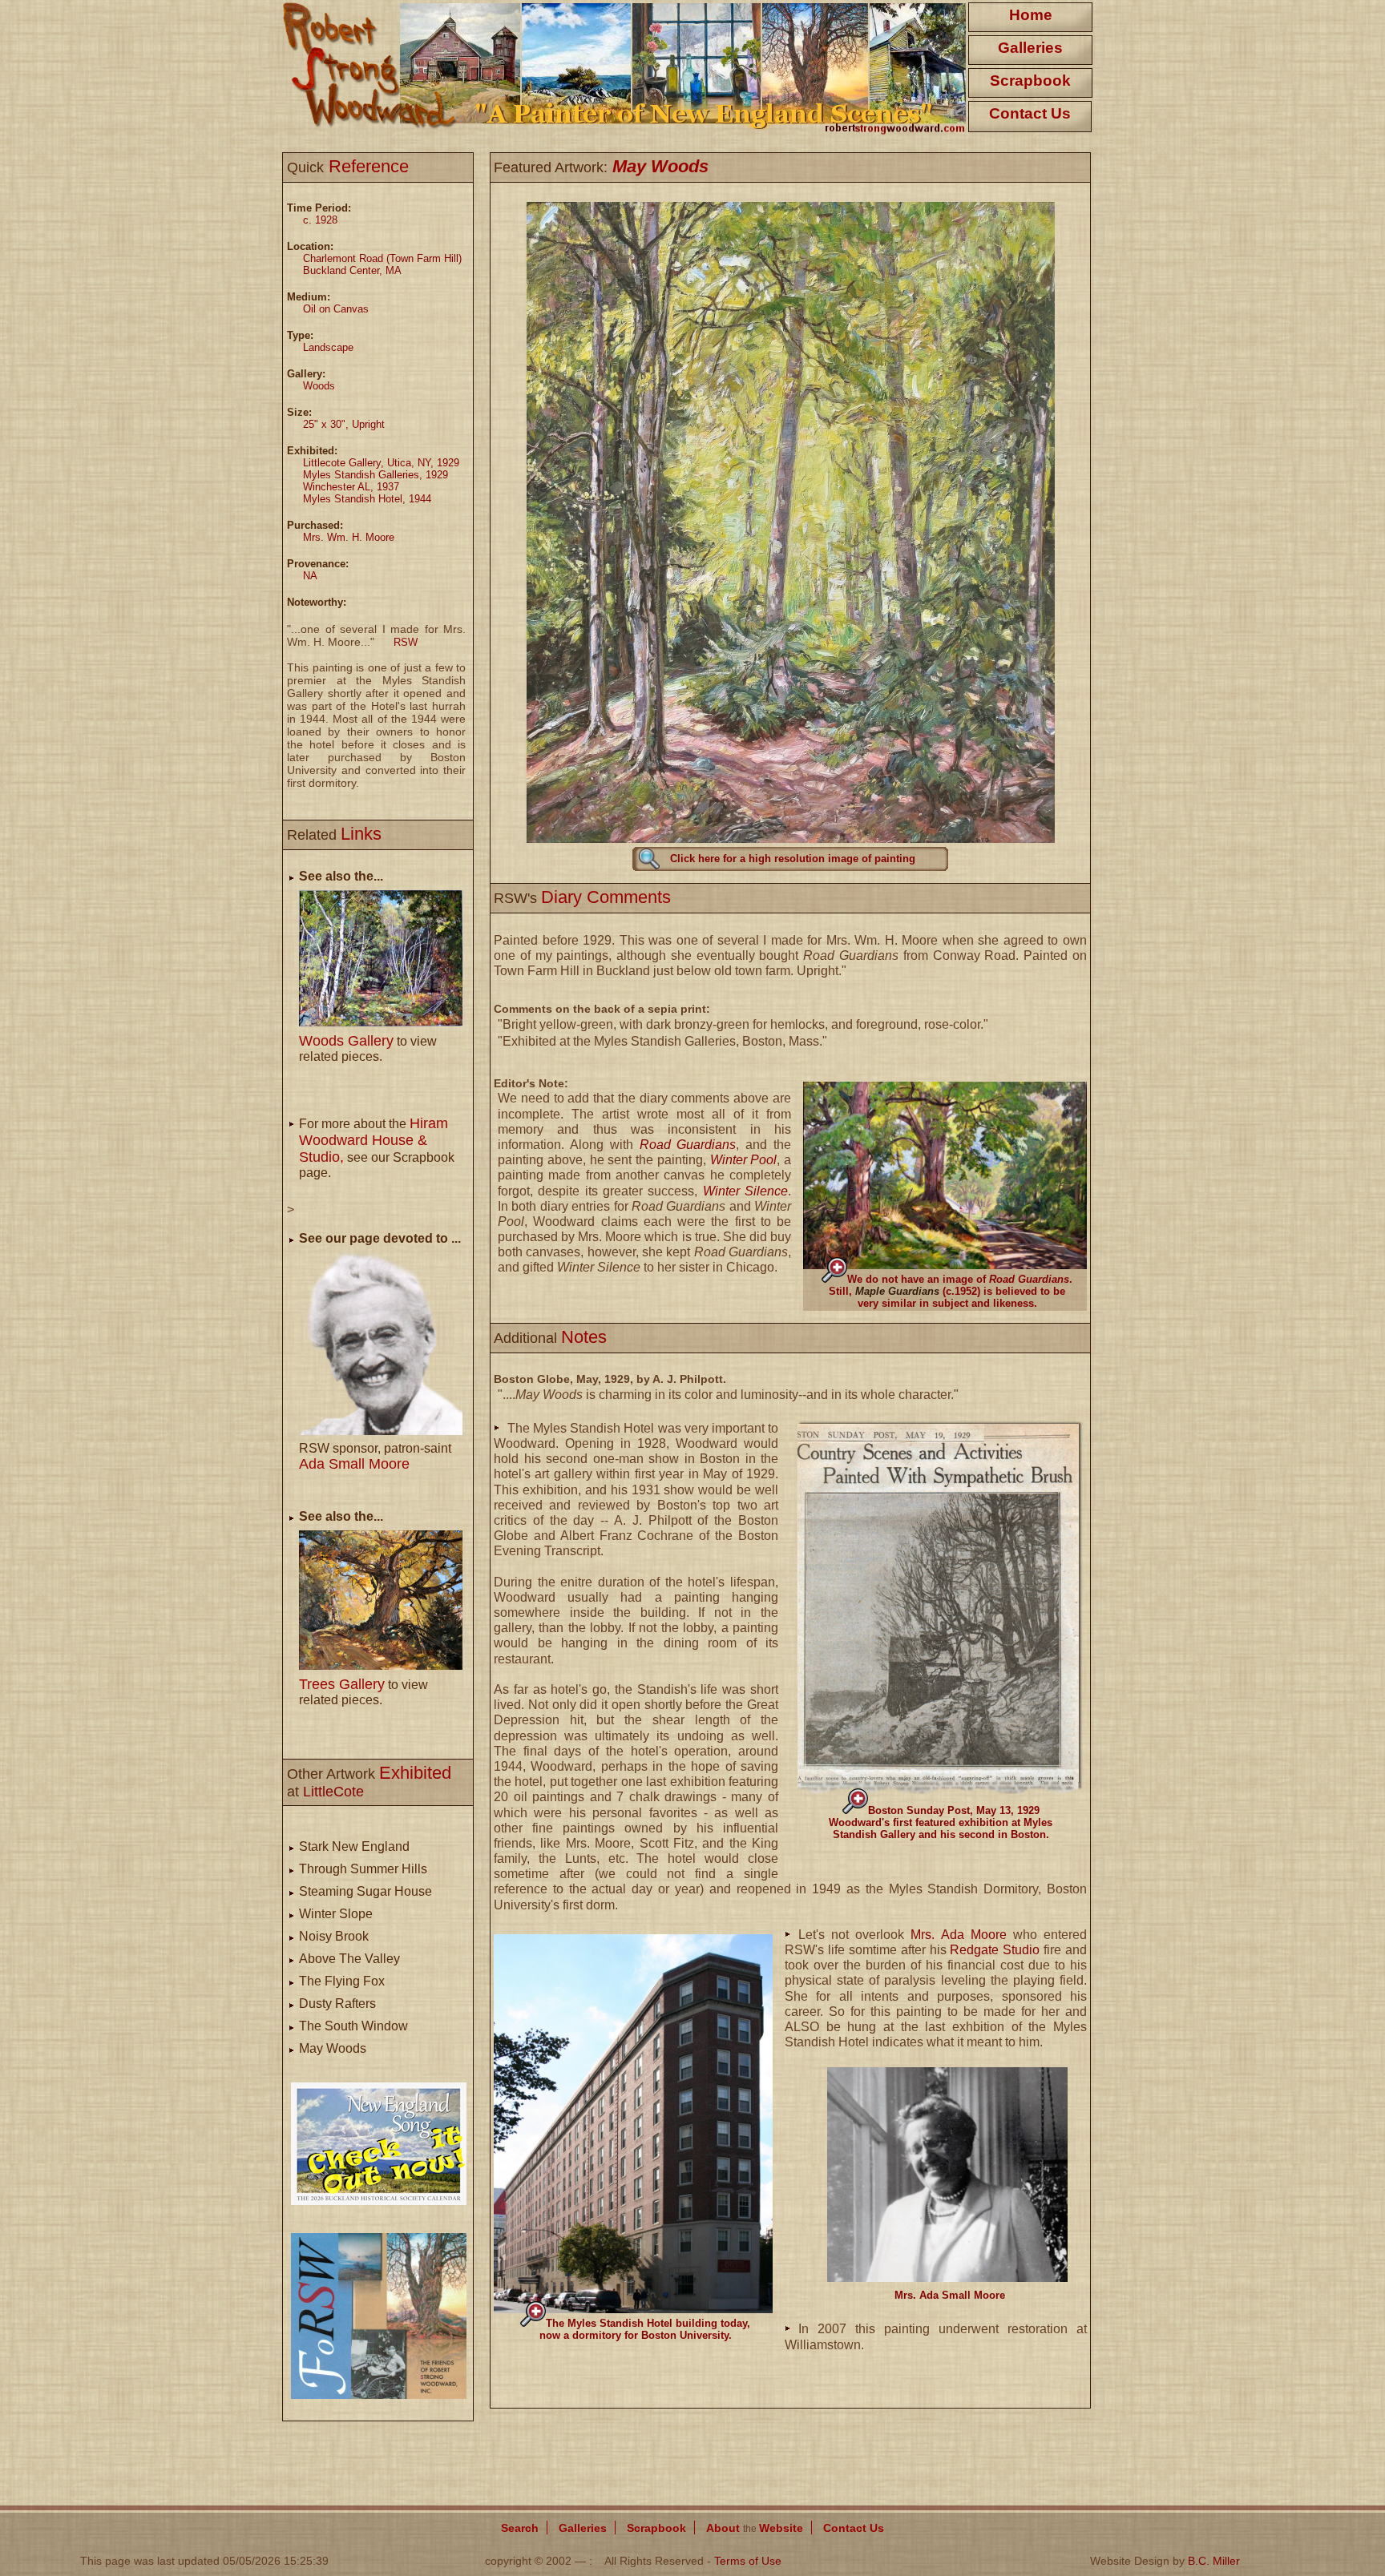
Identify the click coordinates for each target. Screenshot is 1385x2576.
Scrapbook (1030, 81)
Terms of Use (748, 2561)
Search (520, 2528)
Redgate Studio (995, 1950)
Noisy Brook (334, 1936)
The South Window (353, 2026)
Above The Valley (349, 1959)
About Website (755, 2528)
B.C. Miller (1214, 2561)
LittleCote (333, 1792)
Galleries (1030, 48)
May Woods (333, 2048)
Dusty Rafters (337, 2004)
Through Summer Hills (363, 1869)
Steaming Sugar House (365, 1891)
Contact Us (1030, 113)
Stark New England (354, 1846)
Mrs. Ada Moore (958, 1935)
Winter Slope (336, 1914)
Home (1031, 15)
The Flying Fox (342, 1981)
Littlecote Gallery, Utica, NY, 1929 (381, 463)
